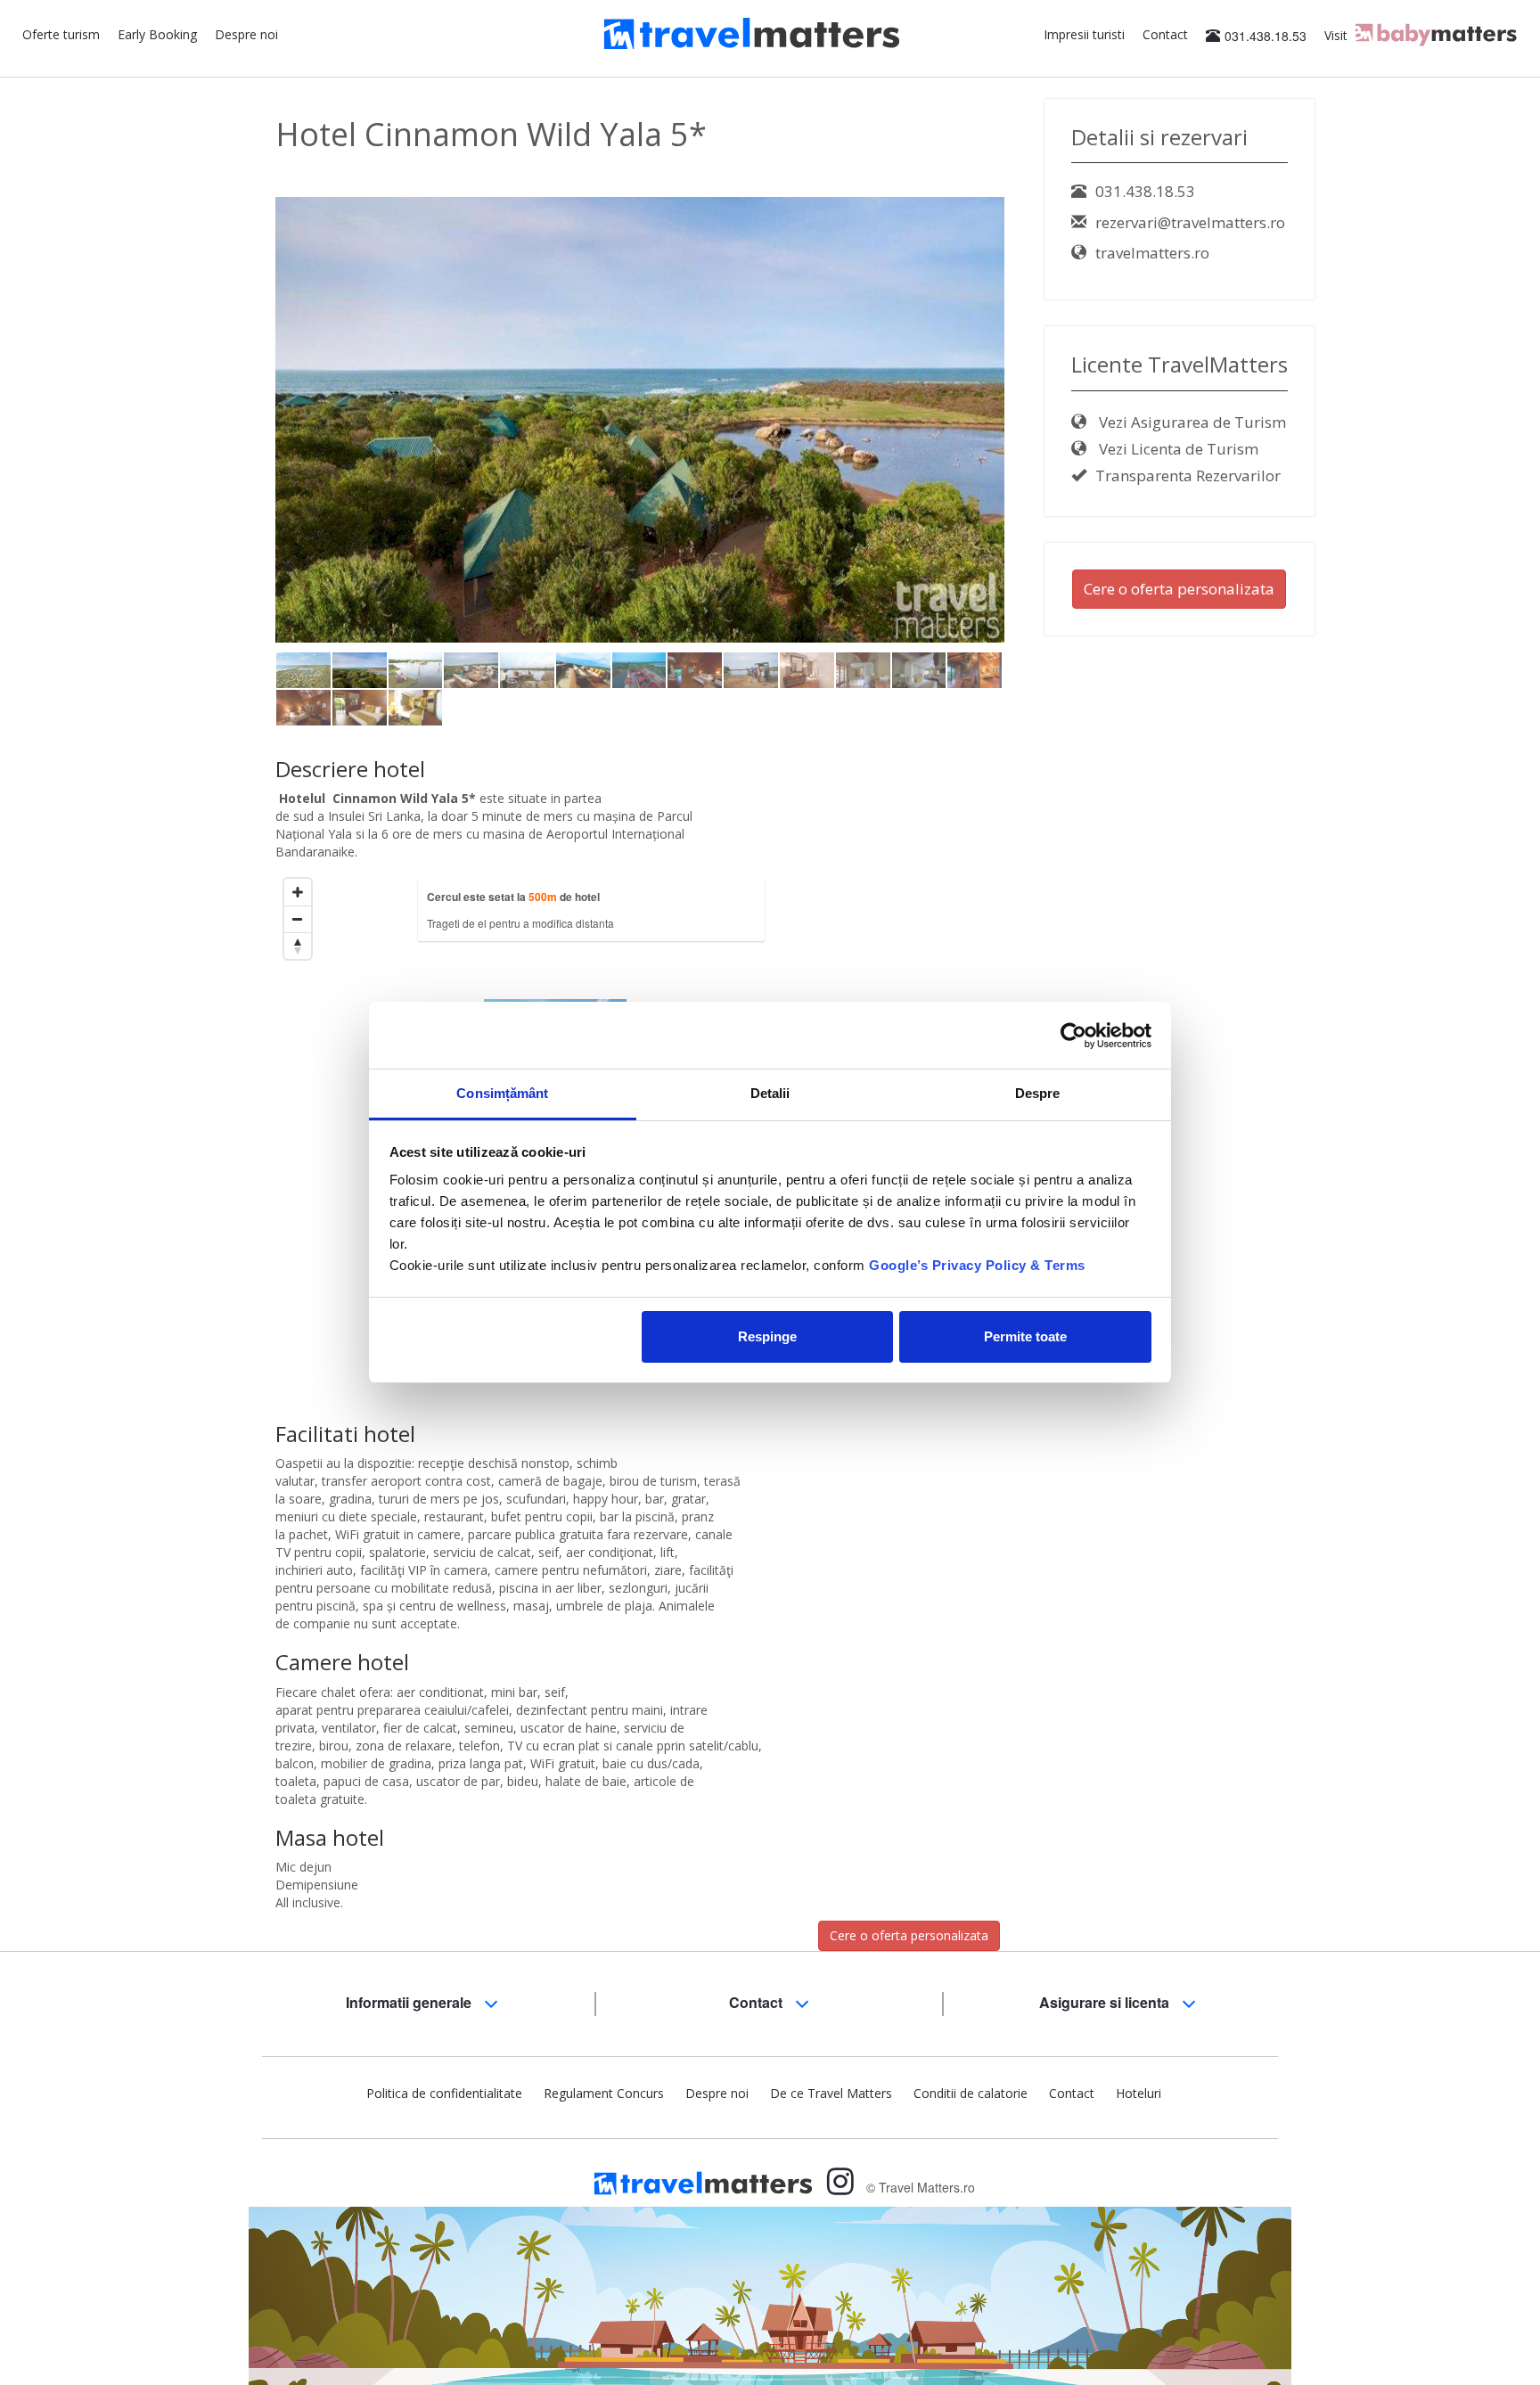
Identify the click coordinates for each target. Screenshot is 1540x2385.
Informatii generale (410, 2002)
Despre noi (246, 34)
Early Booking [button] (157, 34)
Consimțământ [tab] (502, 1093)
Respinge (767, 1336)
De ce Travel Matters (831, 2093)
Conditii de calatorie (971, 2093)
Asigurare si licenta (1106, 2002)
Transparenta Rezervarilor (1188, 475)
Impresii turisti (1084, 34)
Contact (1165, 34)
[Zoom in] (298, 892)
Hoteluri (1139, 2093)
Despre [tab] (1038, 1093)
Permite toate (1025, 1336)
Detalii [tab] (770, 1093)
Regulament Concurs (604, 2093)
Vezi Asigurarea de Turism (1191, 422)
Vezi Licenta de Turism (1177, 449)
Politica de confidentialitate (444, 2093)
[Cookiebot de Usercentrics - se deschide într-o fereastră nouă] (1073, 1036)
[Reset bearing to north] (298, 946)
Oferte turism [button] (61, 34)
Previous (249, 419)
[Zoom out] (298, 919)
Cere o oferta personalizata (909, 1935)
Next (1035, 419)
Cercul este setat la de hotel (513, 897)
